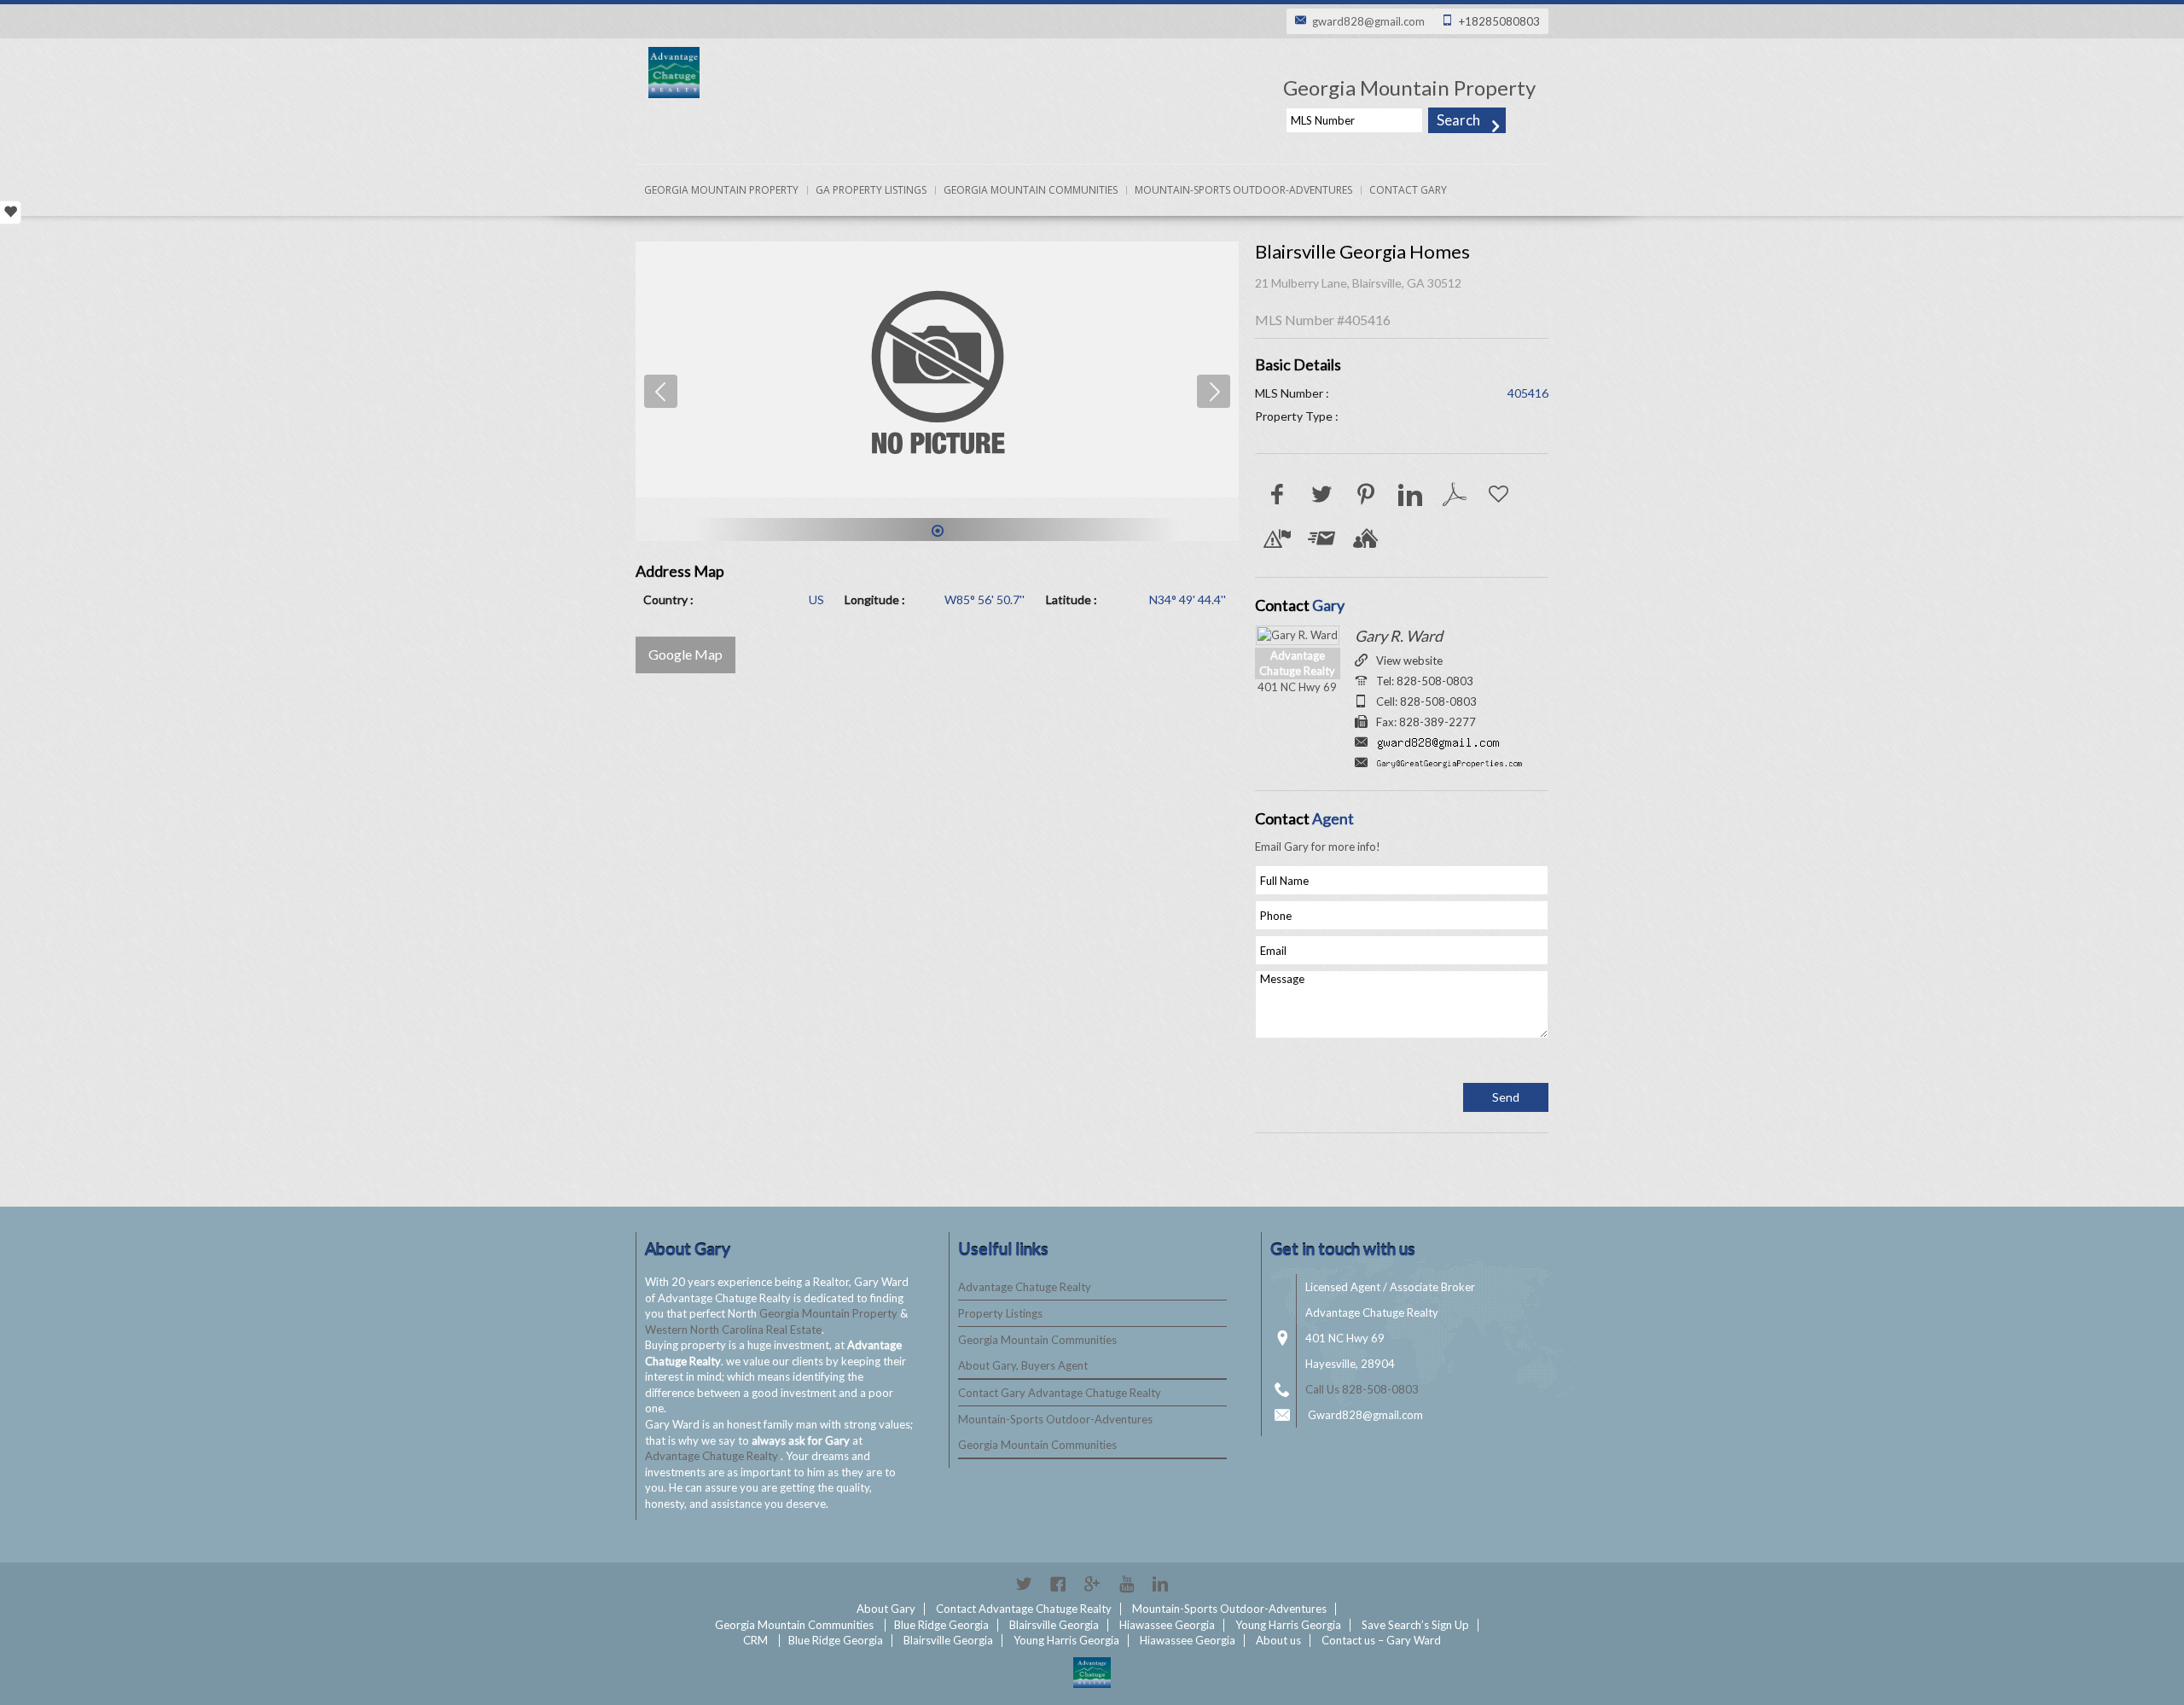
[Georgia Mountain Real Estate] (1092, 1673)
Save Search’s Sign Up (1415, 1625)
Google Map (685, 654)
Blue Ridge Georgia (941, 1625)
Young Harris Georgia (1288, 1625)
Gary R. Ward (1399, 636)
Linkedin (1160, 1584)
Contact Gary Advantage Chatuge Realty (1060, 1393)
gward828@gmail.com (1368, 21)
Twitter (1024, 1584)
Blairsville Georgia (1054, 1625)
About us (1278, 1640)
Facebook (1058, 1584)
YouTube (1126, 1584)
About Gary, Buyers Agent (1023, 1365)
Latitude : (1072, 599)
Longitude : (875, 599)
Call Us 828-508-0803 (1362, 1389)
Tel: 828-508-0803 (1425, 681)
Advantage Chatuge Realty (713, 1456)
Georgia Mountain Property (721, 190)
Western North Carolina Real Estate (733, 1330)
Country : (668, 599)
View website (1409, 660)
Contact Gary (1408, 190)
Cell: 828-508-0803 (1426, 701)
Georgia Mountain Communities (1031, 190)
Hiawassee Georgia (1167, 1625)
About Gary (886, 1609)
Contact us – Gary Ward (1381, 1640)
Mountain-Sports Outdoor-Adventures (1243, 190)
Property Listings (1000, 1313)
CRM (755, 1640)
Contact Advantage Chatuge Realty (1024, 1609)
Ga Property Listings (871, 190)
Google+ (1092, 1584)
